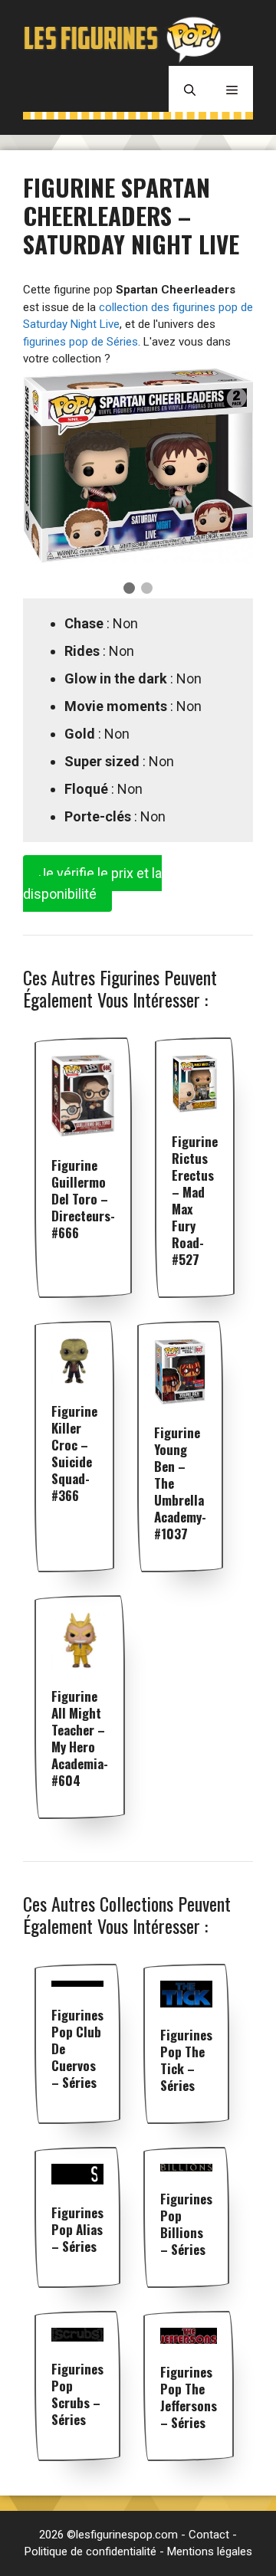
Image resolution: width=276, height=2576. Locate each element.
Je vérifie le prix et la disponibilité (92, 883)
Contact (209, 2535)
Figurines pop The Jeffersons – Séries (189, 2397)
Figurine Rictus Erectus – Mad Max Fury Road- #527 (195, 1200)
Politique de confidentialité (90, 2551)
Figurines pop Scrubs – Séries (77, 2394)
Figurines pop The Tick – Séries (186, 2060)
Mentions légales (210, 2551)
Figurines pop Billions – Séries (186, 2224)
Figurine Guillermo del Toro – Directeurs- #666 (83, 1199)
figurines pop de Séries (80, 342)
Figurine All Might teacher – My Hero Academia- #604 (80, 1738)
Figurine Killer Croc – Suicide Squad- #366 (74, 1453)
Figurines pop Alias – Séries (77, 2229)
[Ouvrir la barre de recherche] (190, 89)
